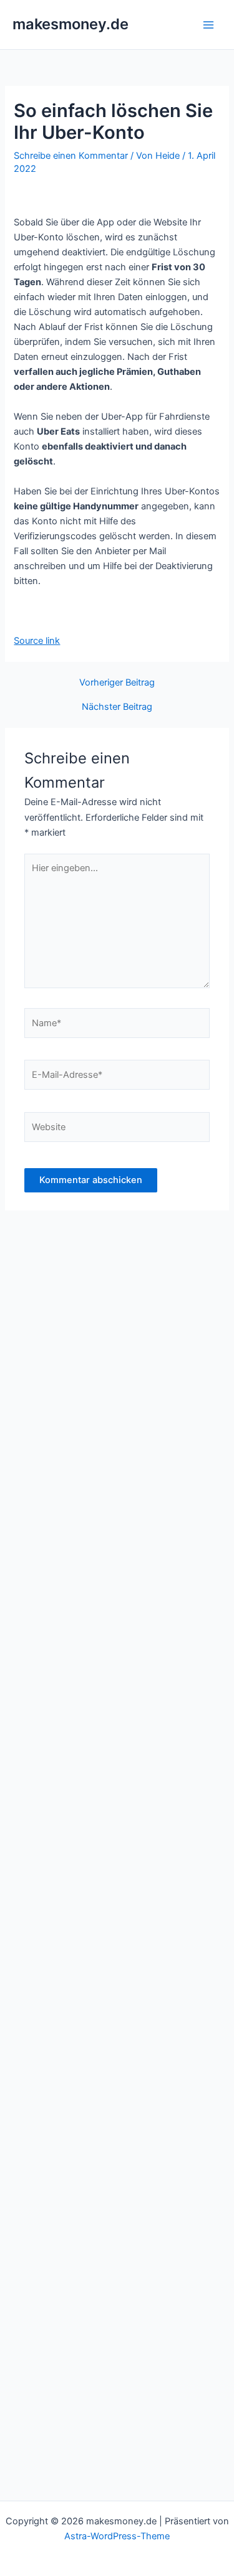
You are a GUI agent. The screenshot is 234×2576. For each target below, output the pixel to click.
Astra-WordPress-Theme (117, 2536)
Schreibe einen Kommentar (71, 156)
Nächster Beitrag (117, 707)
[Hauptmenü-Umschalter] (208, 25)
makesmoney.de (71, 24)
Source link (37, 641)
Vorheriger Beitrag (117, 683)
